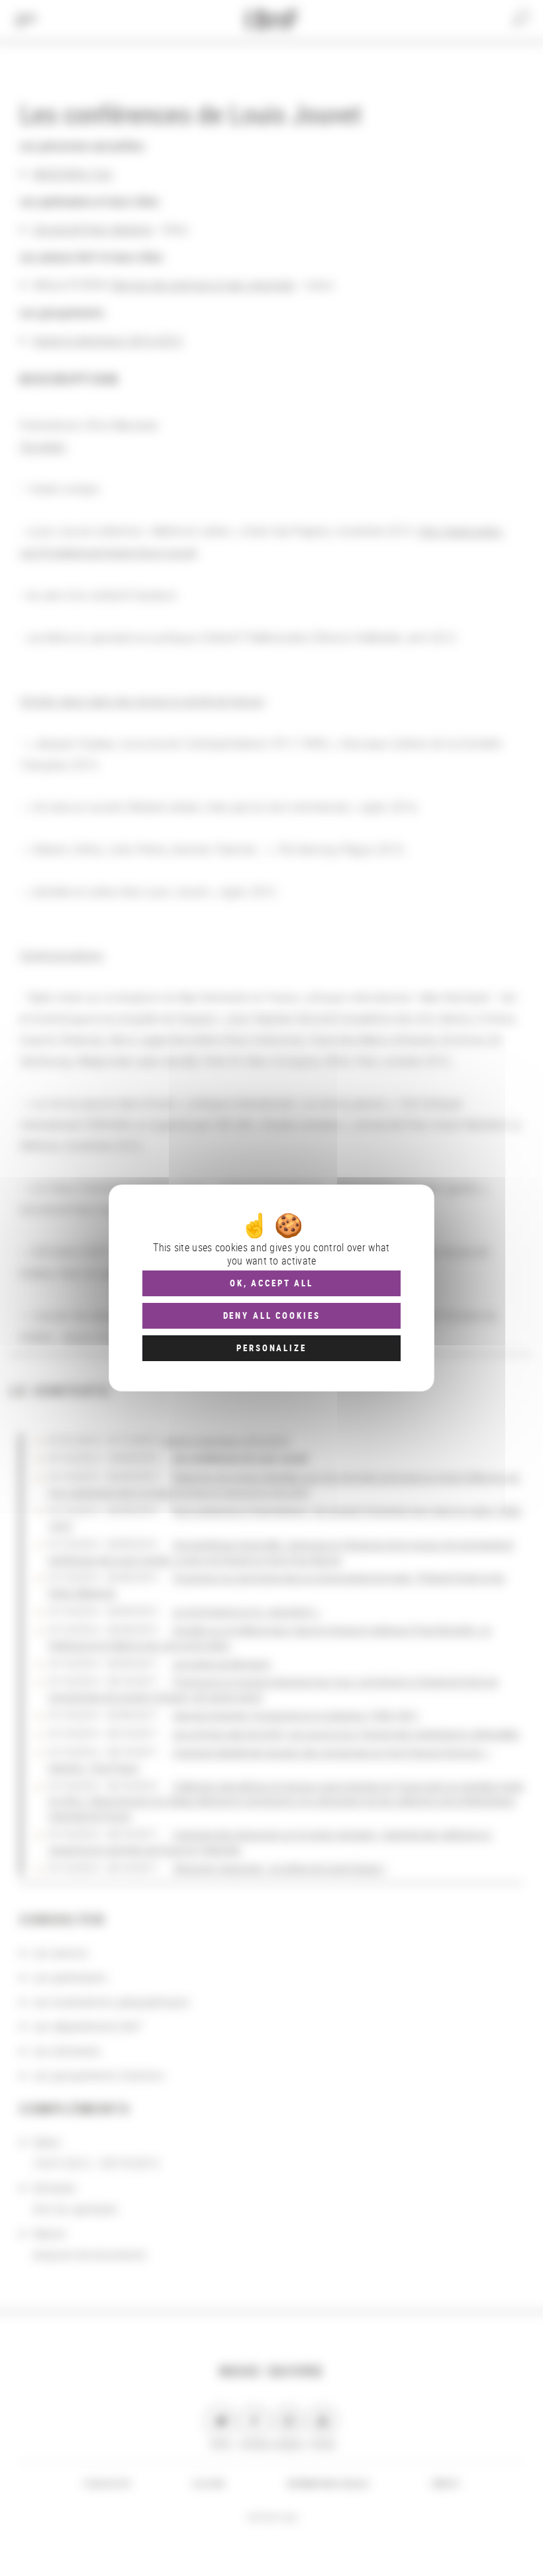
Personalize (271, 1348)
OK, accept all (271, 1283)
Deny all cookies (272, 1315)
